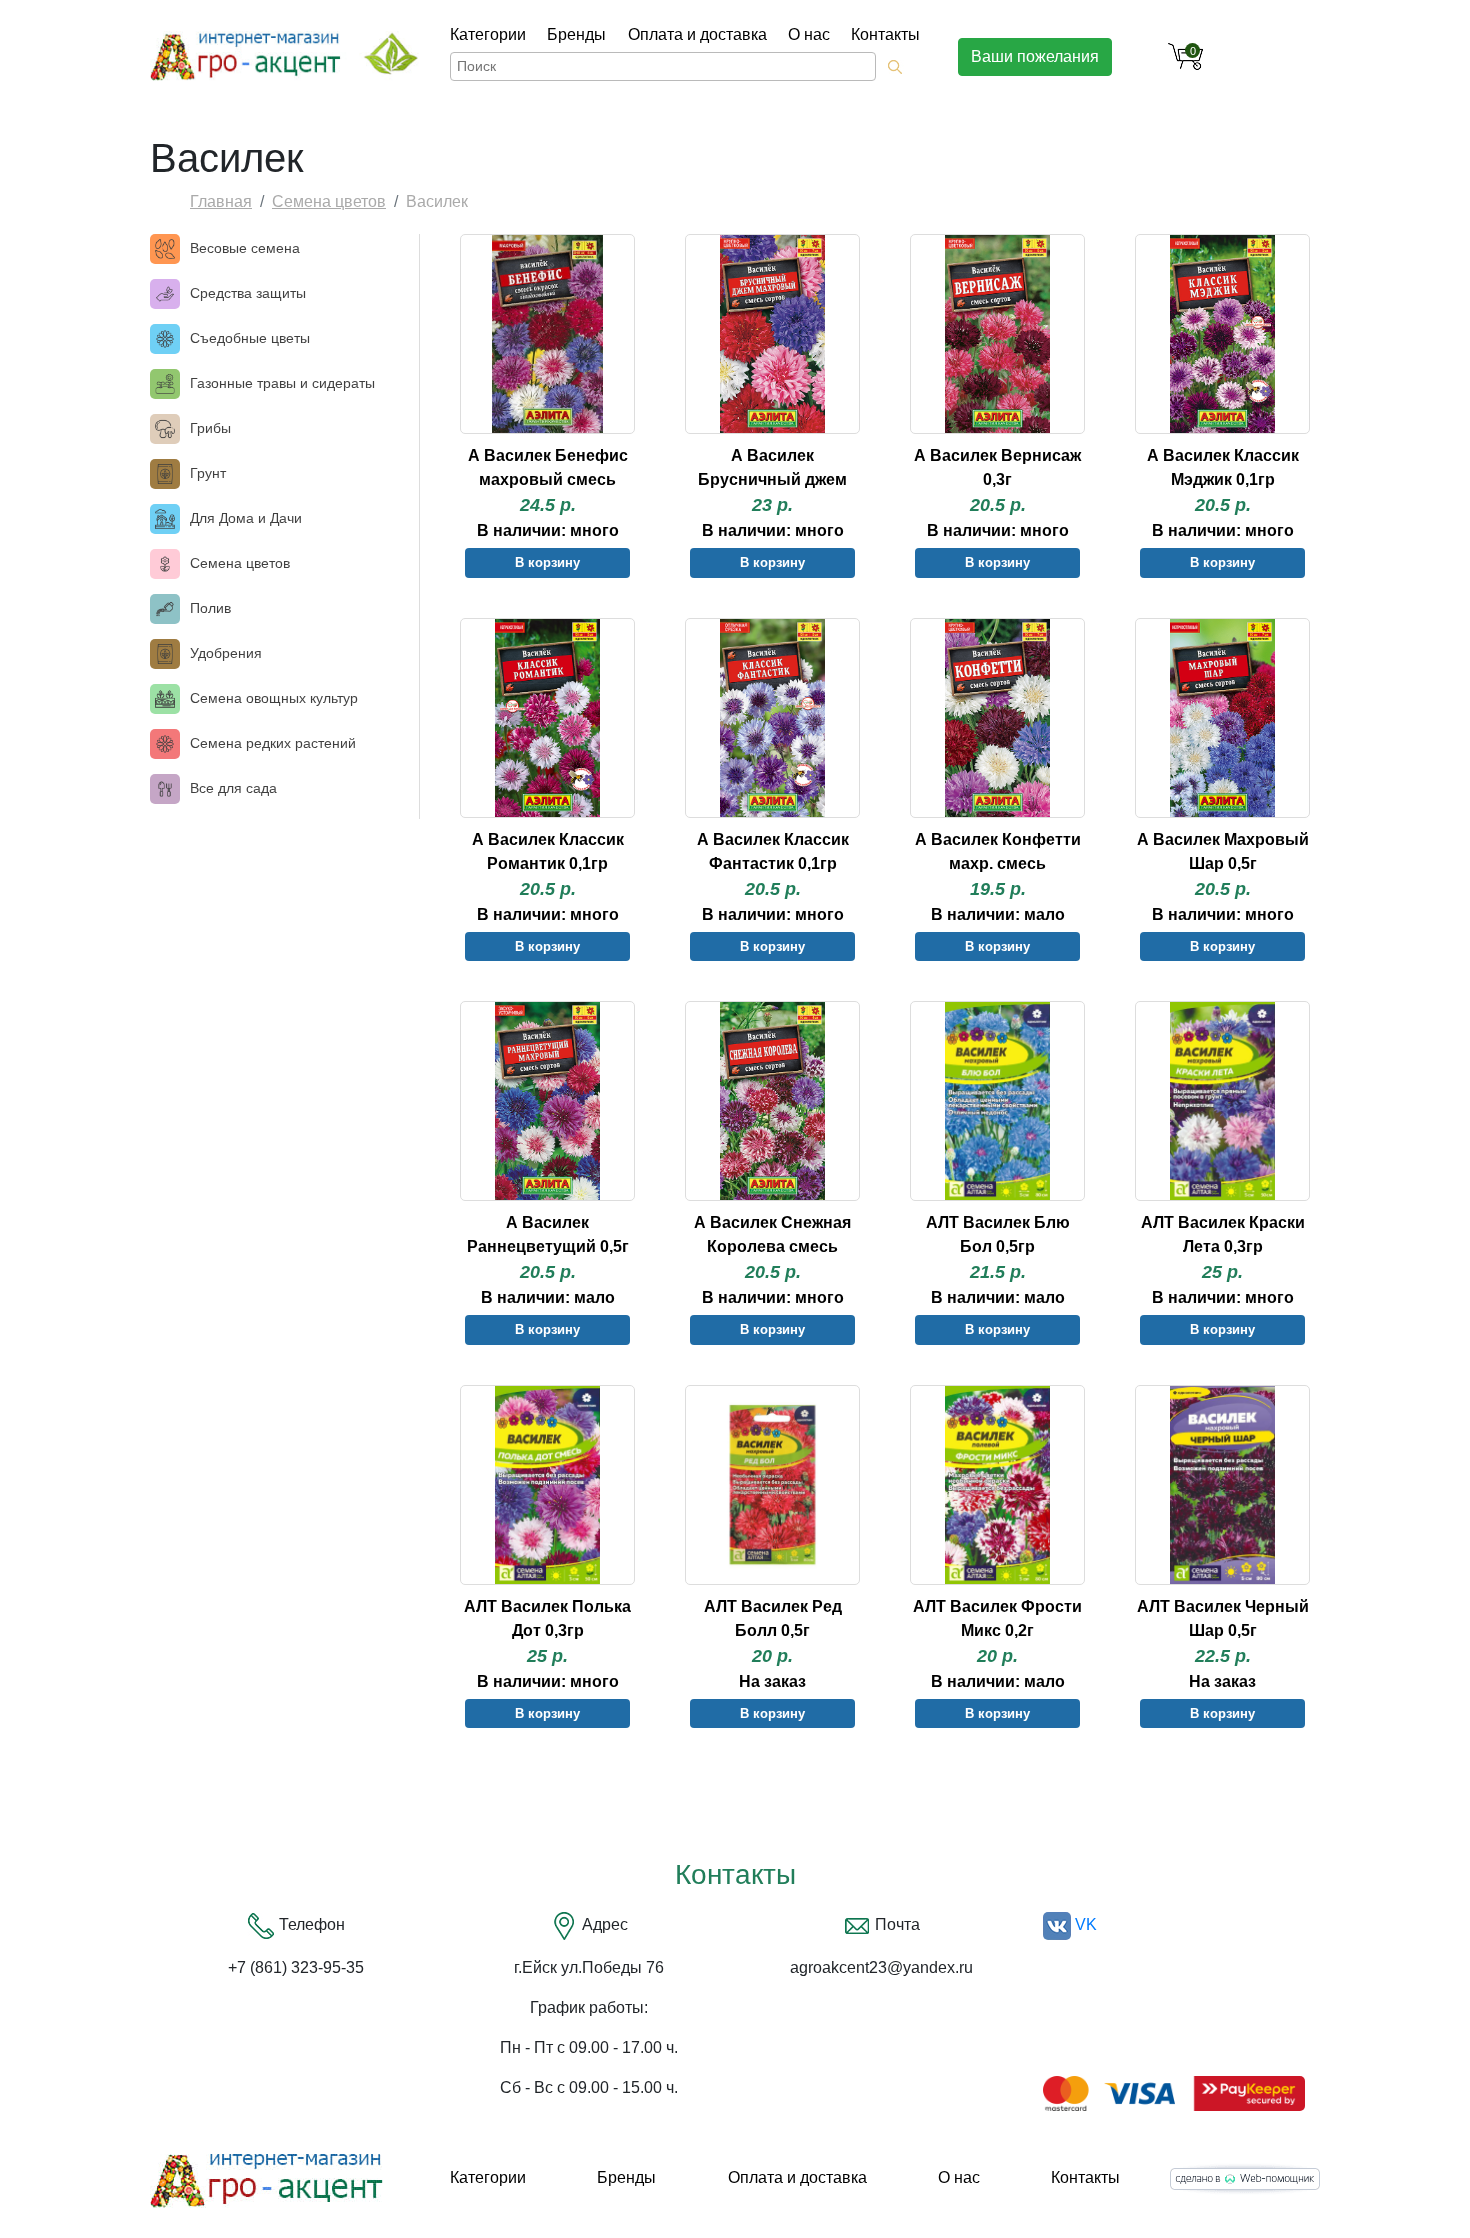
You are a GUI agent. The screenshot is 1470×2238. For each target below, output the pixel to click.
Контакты (885, 34)
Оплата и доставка (697, 34)
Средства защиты (248, 293)
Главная (221, 201)
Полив (210, 608)
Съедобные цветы (250, 338)
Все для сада (233, 788)
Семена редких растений (273, 743)
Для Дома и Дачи (246, 518)
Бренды (576, 34)
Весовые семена (245, 248)
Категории (488, 34)
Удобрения (226, 653)
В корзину (547, 562)
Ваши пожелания (1035, 56)
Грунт (208, 473)
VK (1084, 1924)
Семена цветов (329, 201)
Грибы (210, 428)
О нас (809, 34)
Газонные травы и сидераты (282, 383)
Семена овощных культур (274, 698)
